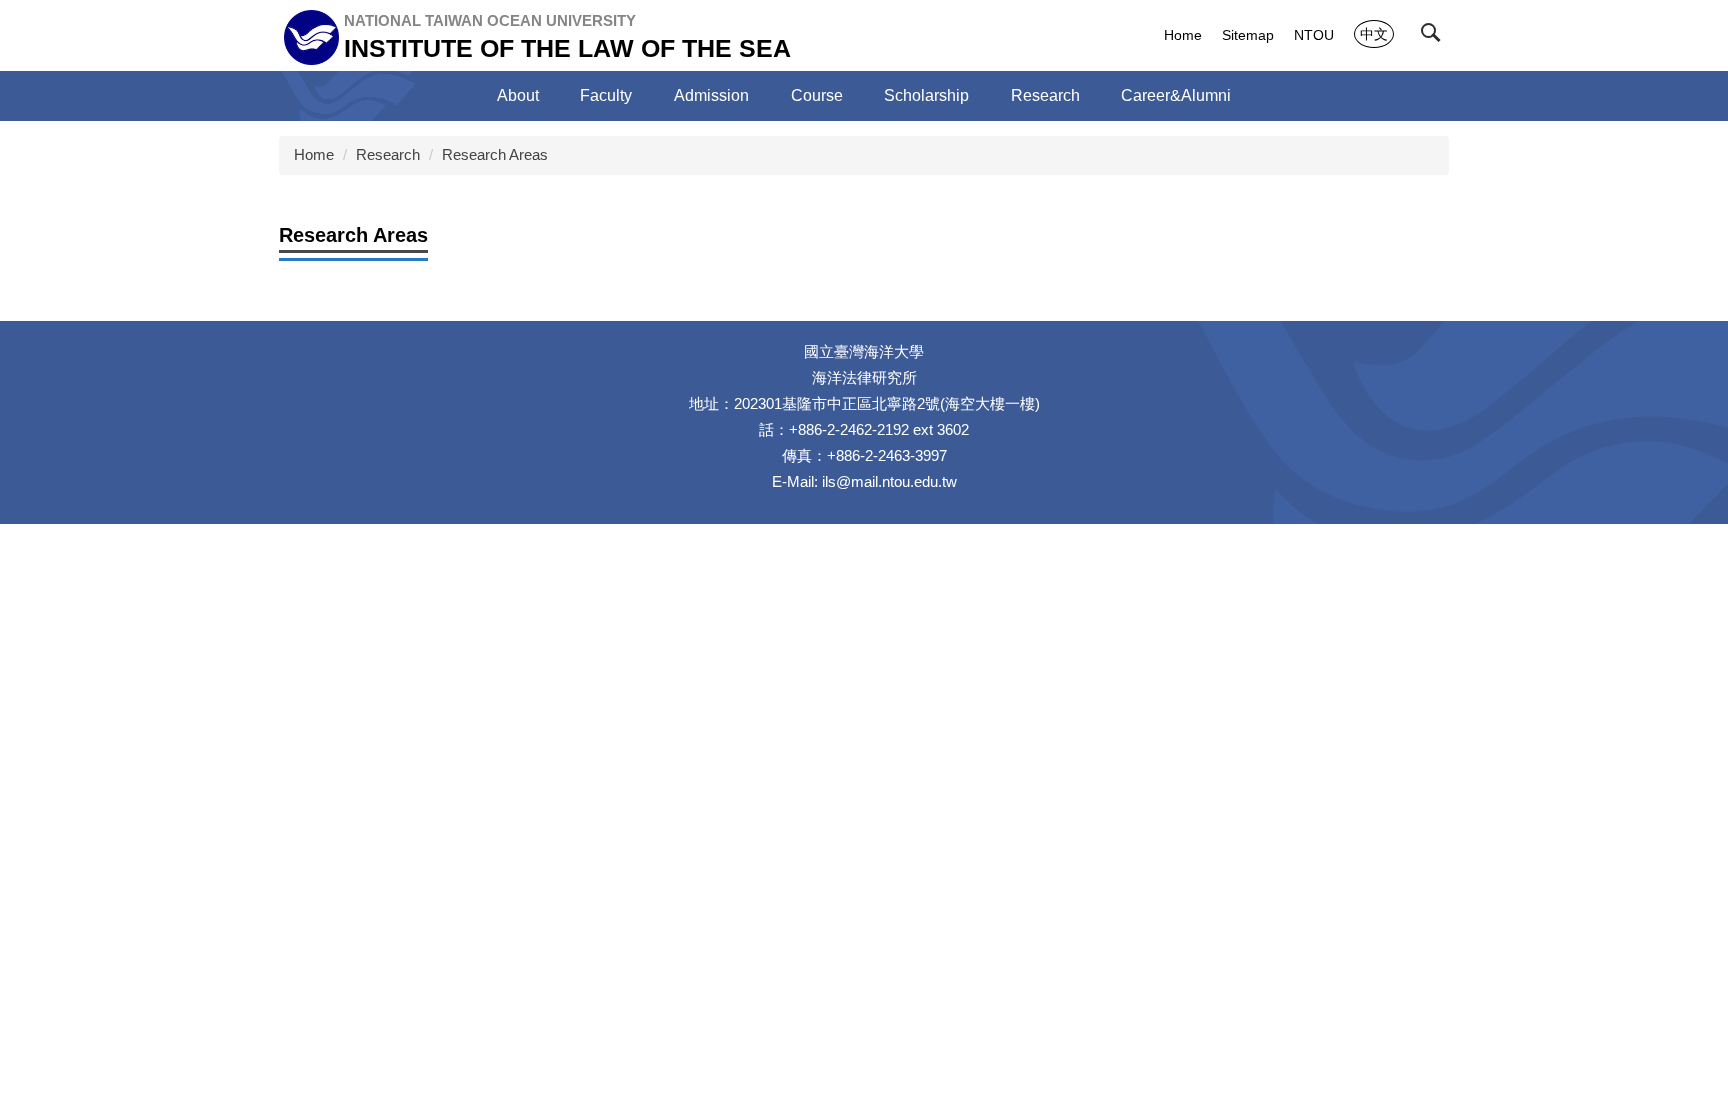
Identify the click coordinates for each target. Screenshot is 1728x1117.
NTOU (1314, 35)
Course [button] (817, 95)
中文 (1374, 34)
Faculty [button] (606, 95)
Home (1183, 35)
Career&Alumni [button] (1176, 95)
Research (388, 154)
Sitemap (1248, 35)
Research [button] (1045, 95)
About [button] (518, 95)
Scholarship (926, 95)
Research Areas (495, 154)
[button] (1435, 37)
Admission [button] (711, 95)
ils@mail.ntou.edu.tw (889, 481)
